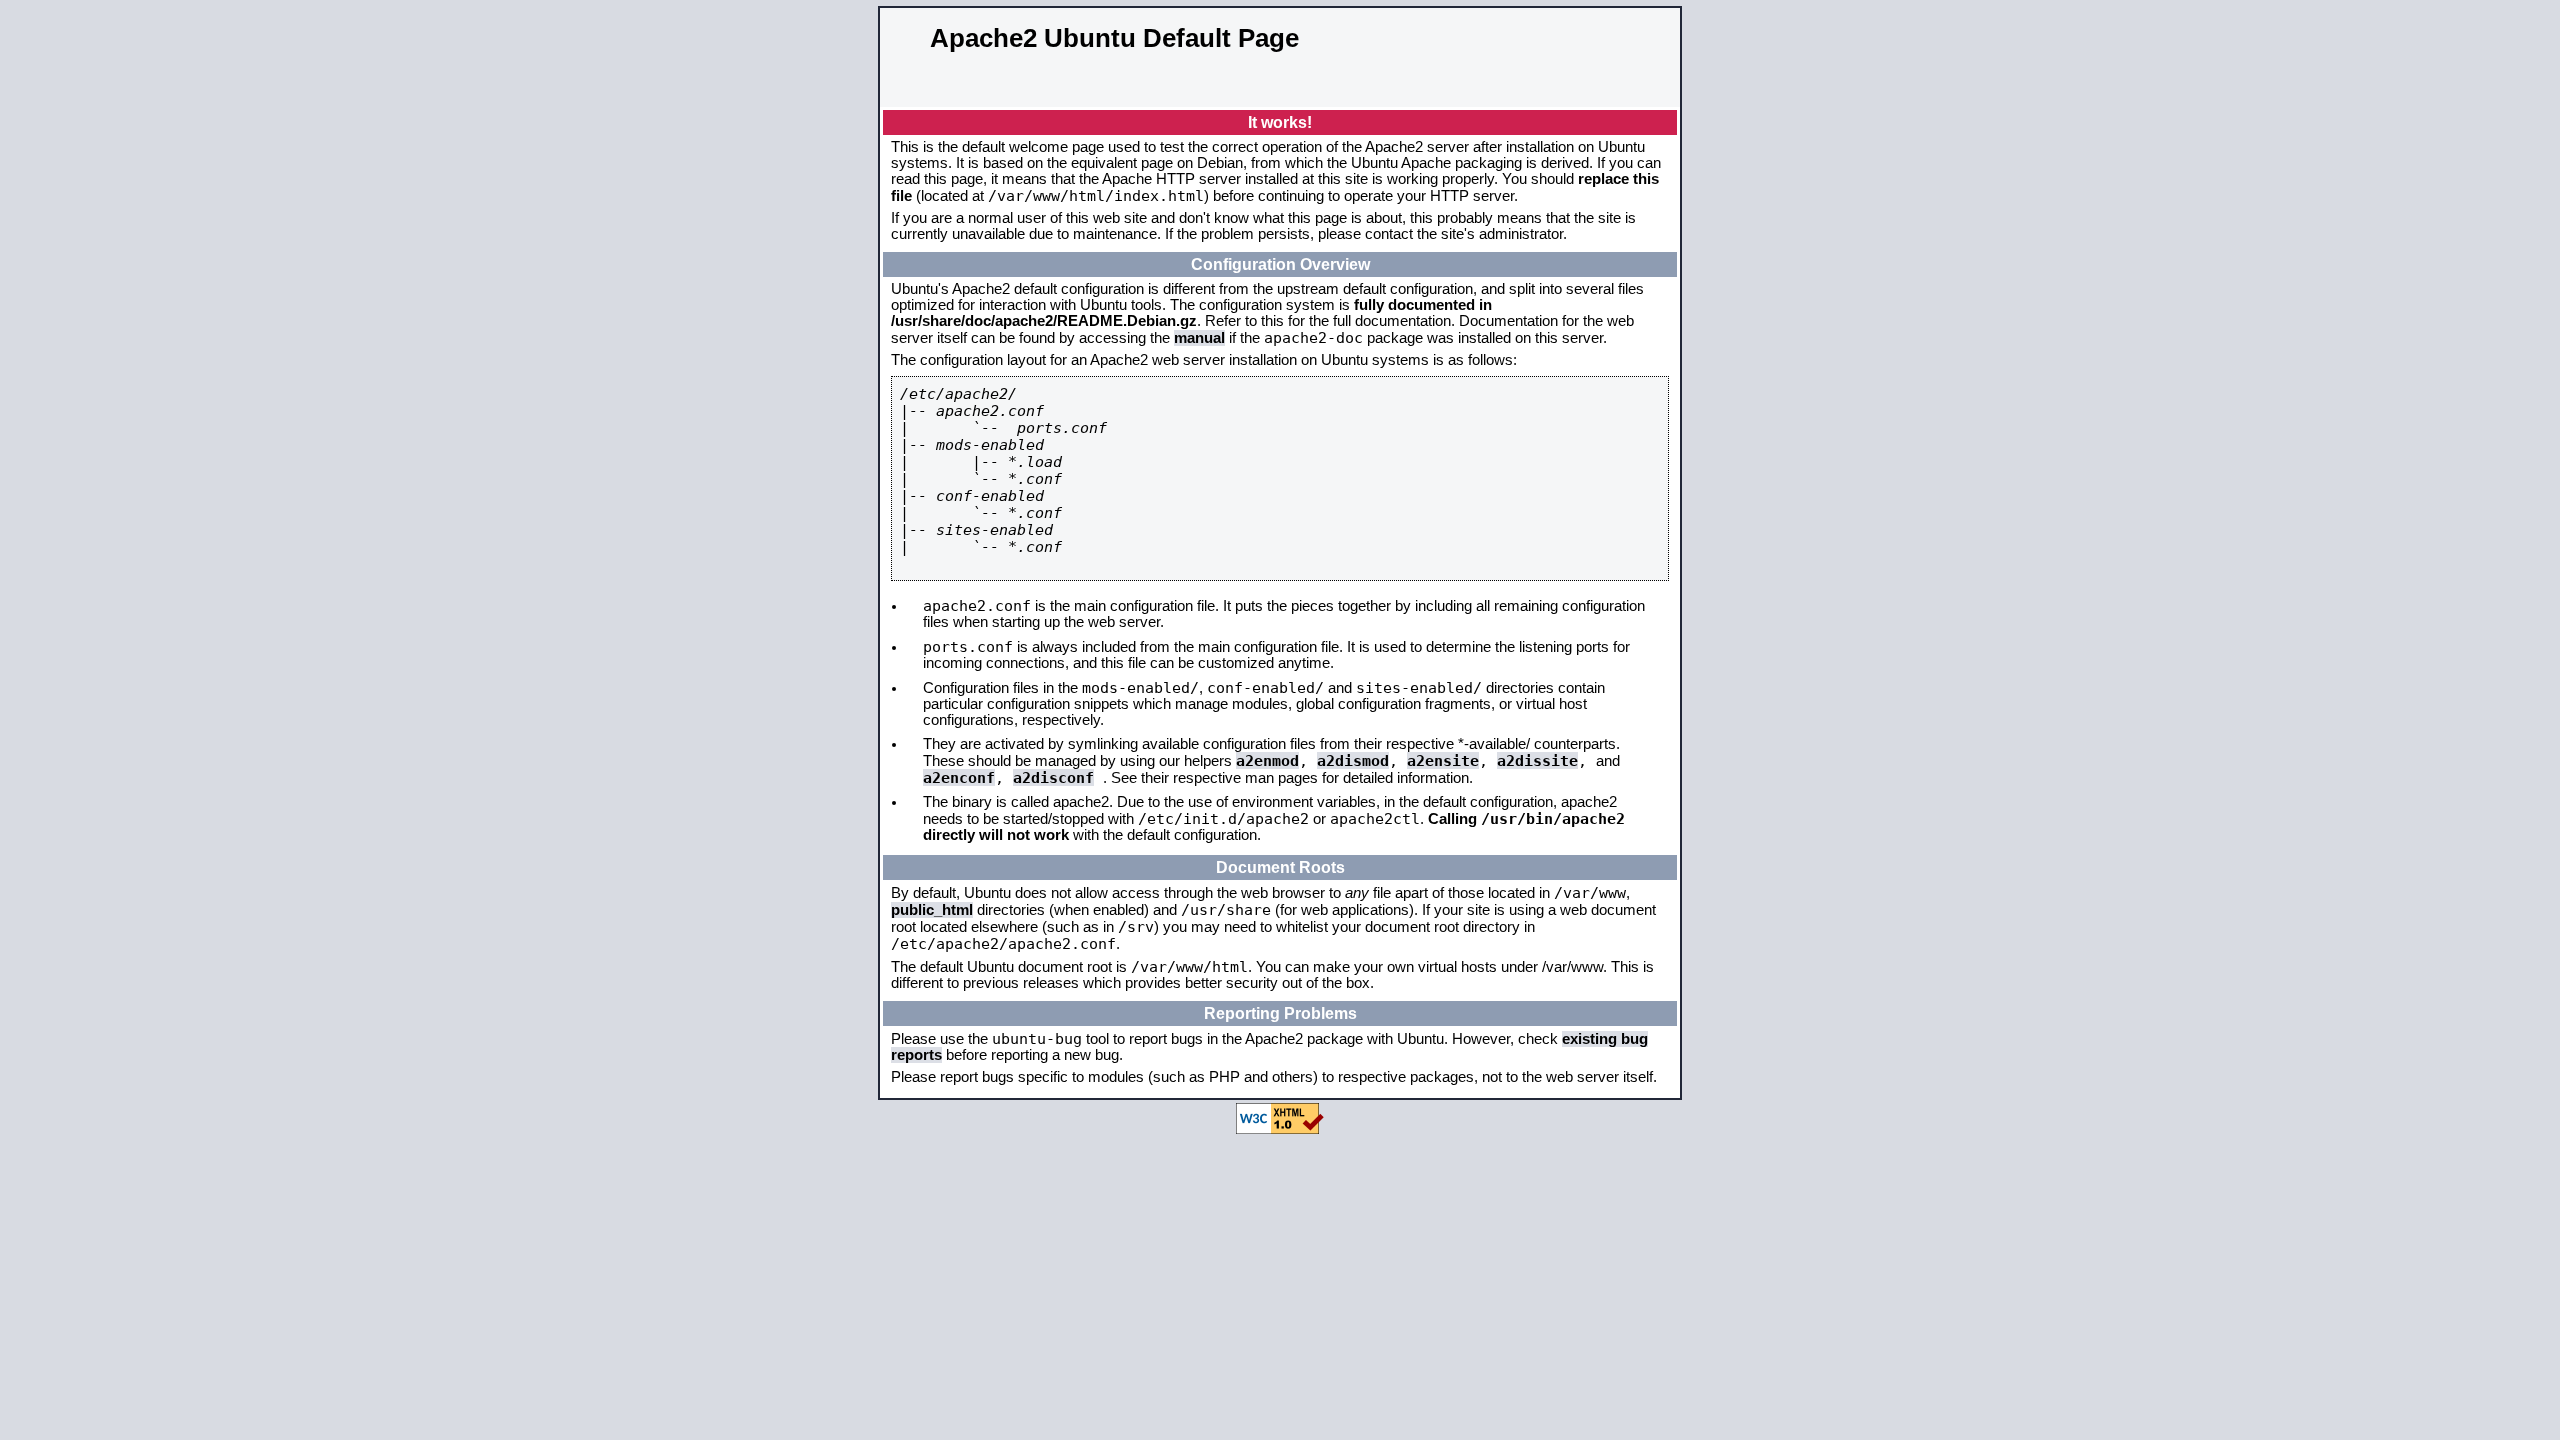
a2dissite (1537, 760)
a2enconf (959, 777)
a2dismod (1353, 760)
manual (1199, 338)
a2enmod (1267, 760)
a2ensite (1443, 760)
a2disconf (1053, 777)
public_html (932, 910)
